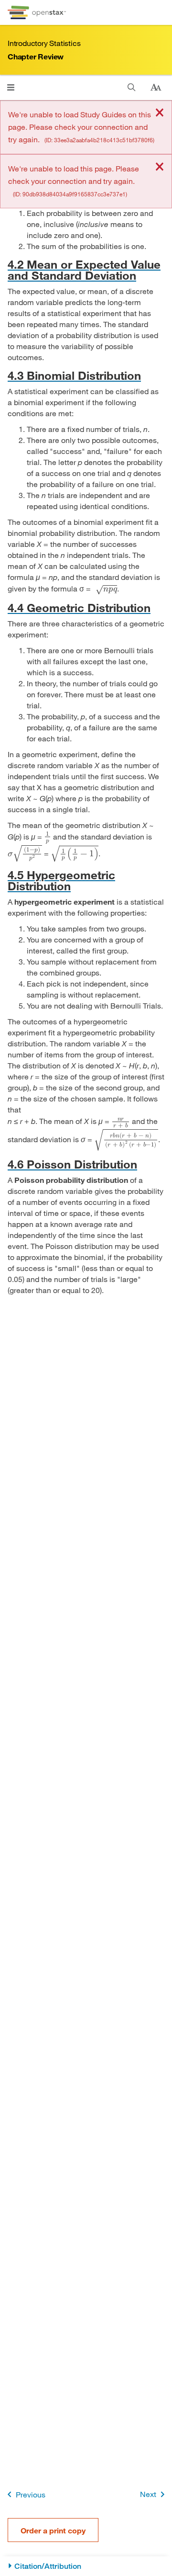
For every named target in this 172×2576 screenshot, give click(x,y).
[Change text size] (156, 88)
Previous (31, 2494)
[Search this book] (132, 87)
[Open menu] (11, 87)
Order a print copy (53, 2530)
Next (148, 2494)
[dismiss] (160, 113)
